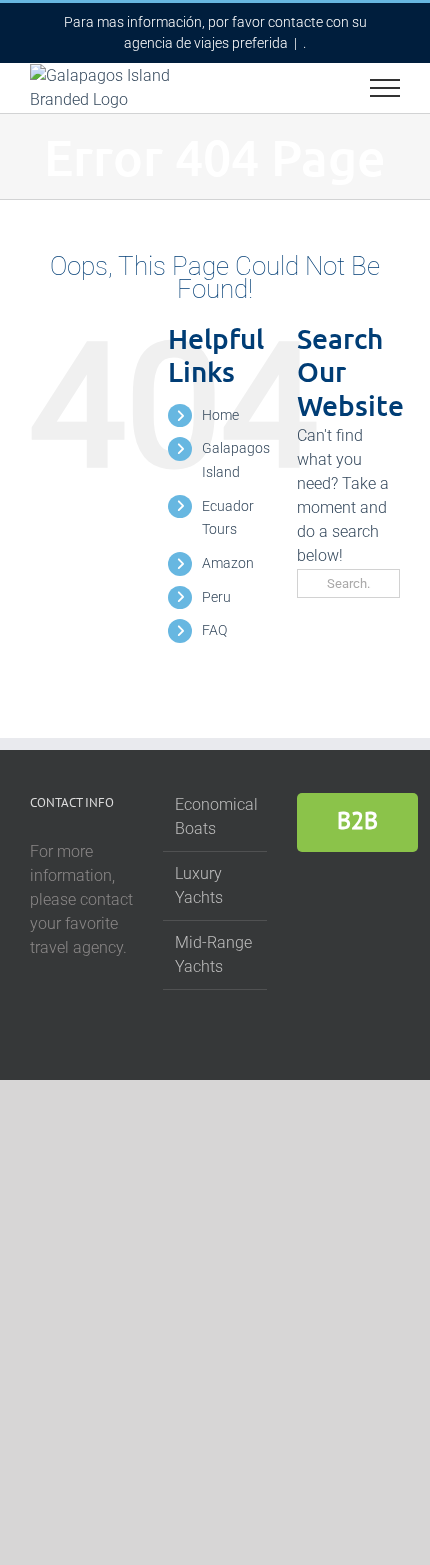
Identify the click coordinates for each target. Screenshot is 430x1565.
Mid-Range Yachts (213, 954)
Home (220, 415)
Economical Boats (215, 816)
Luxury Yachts (199, 885)
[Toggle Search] (316, 87)
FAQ (214, 630)
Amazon (228, 563)
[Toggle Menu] (385, 88)
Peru (216, 597)
